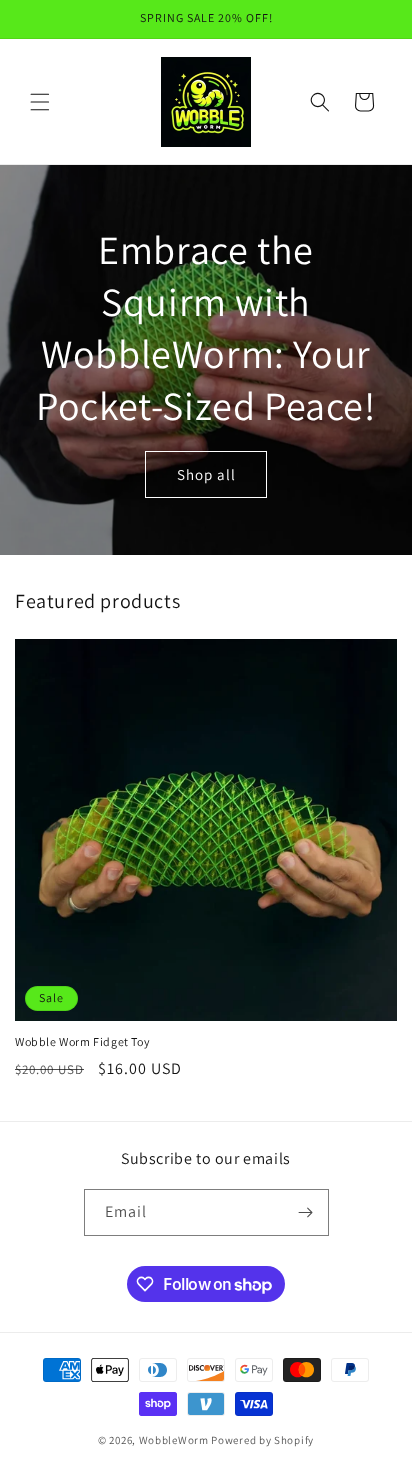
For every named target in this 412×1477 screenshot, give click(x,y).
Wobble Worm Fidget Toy (82, 1041)
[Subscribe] (306, 1212)
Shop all (206, 473)
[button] (40, 102)
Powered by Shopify (262, 1440)
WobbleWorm (174, 1440)
